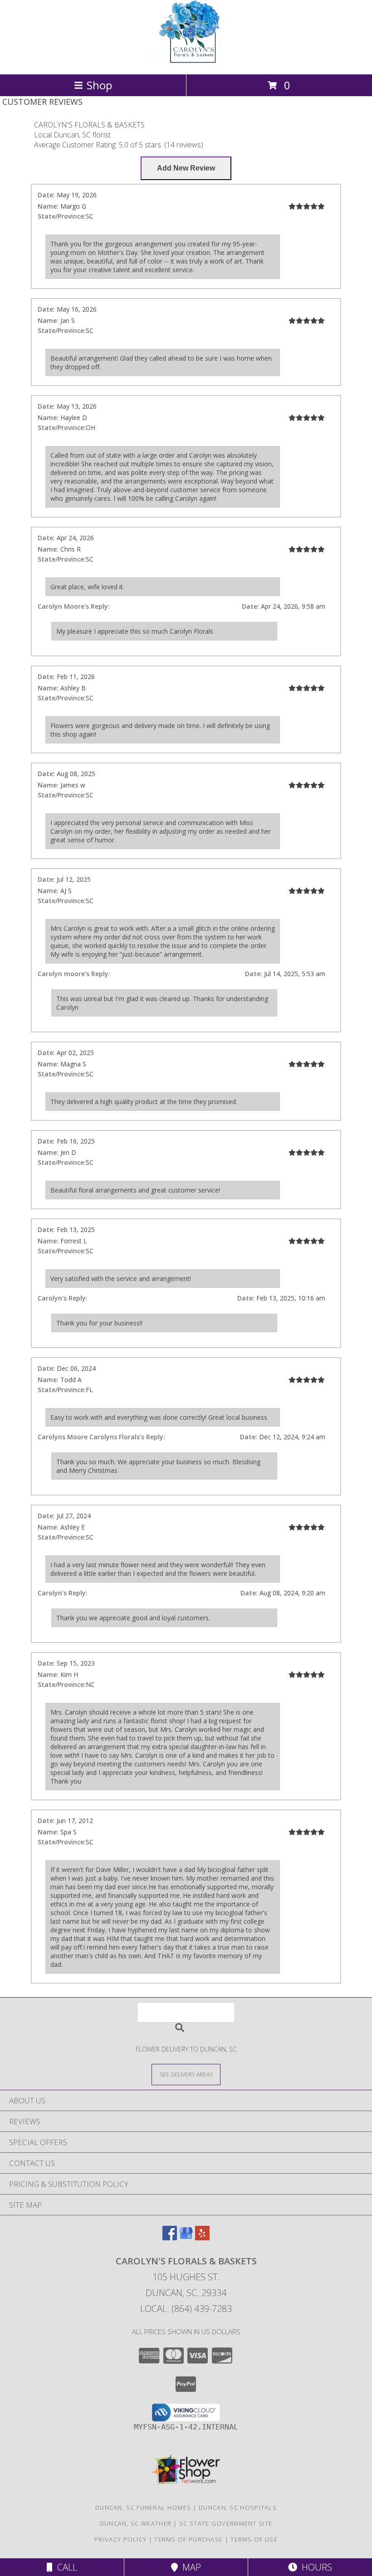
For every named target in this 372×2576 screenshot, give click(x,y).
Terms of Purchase (188, 2539)
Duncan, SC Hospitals (238, 2508)
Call (65, 2567)
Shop (99, 85)
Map (189, 2567)
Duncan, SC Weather (136, 2523)
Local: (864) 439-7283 (186, 2309)
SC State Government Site (226, 2523)
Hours (315, 2567)
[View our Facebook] (170, 2237)
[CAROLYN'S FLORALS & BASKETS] (186, 61)
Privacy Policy (120, 2539)
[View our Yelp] (202, 2237)
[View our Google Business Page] (186, 2237)
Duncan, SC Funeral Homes (143, 2508)
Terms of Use (254, 2539)
